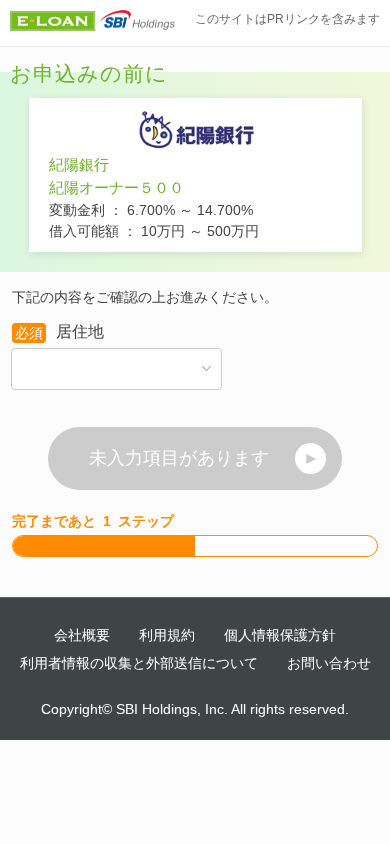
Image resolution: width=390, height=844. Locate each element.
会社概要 (82, 635)
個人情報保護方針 (280, 635)
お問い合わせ (329, 663)
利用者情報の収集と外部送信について (139, 663)
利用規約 (167, 635)
